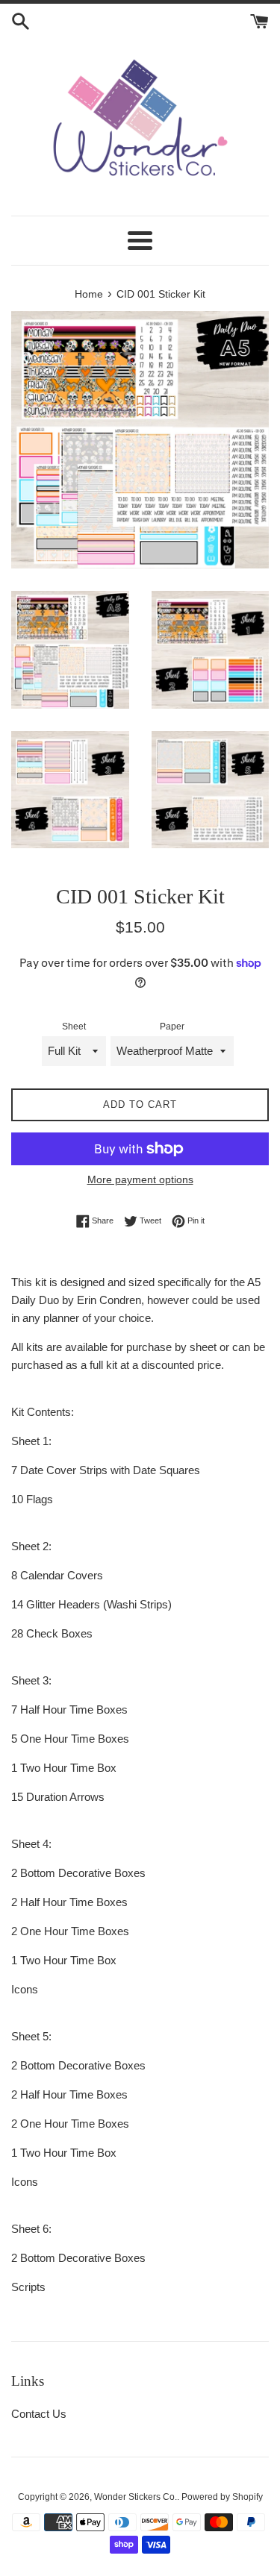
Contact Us (39, 2414)
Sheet (74, 1027)
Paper (172, 1027)
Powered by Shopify (222, 2497)
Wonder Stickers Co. (136, 2497)
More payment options (140, 1179)
